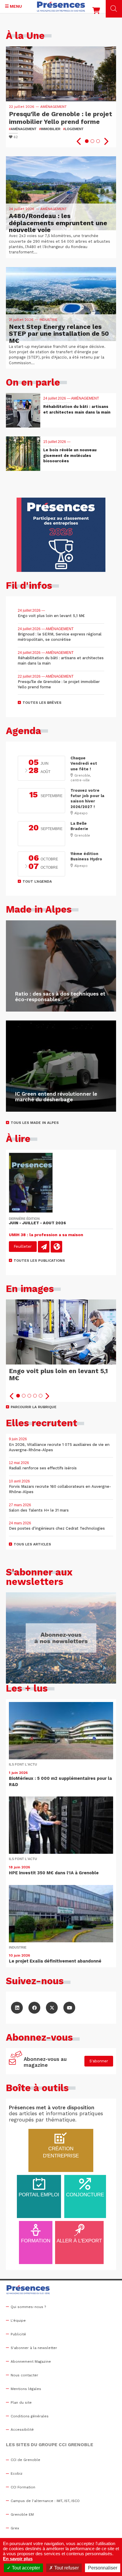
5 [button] (41, 1396)
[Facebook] (34, 2008)
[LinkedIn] (17, 2008)
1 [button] (87, 141)
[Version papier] (44, 1247)
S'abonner (99, 2061)
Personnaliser (103, 2568)
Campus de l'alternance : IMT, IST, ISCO (45, 2501)
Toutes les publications (39, 1261)
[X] (52, 2008)
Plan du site (21, 2403)
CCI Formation (23, 2487)
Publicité (18, 2334)
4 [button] (35, 1396)
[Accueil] (61, 7)
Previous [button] (79, 141)
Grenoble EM (22, 2515)
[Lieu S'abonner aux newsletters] (61, 1638)
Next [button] (106, 141)
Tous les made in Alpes (35, 1123)
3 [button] (98, 141)
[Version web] (56, 1247)
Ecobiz (17, 2474)
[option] (61, 97)
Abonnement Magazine (31, 2362)
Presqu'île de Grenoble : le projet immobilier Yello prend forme (61, 118)
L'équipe (18, 2321)
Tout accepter (25, 2568)
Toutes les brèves (42, 703)
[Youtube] (69, 2008)
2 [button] (92, 141)
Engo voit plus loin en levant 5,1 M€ (58, 1374)
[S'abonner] (16, 2061)
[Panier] (96, 12)
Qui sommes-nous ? (28, 2307)
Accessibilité (22, 2430)
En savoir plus (18, 2559)
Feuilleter (23, 1246)
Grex (15, 2528)
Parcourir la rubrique (34, 1407)
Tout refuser (66, 2568)
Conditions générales (30, 2416)
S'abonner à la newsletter (34, 2348)
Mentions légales (26, 2389)
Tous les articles (32, 1544)
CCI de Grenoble (25, 2460)
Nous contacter (24, 2375)
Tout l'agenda (37, 881)
